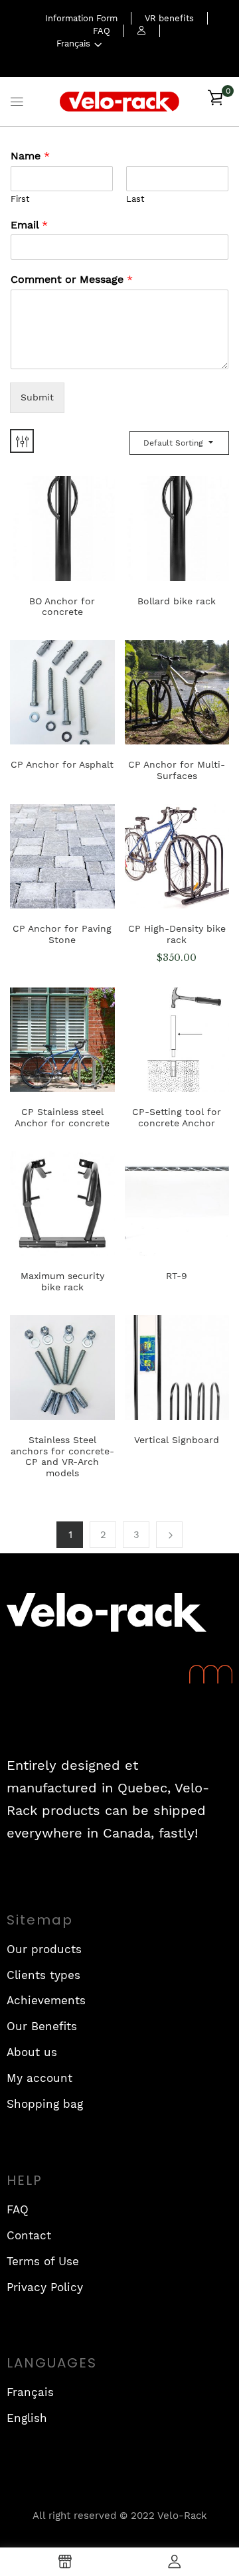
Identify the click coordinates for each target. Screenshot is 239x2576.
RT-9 (177, 1276)
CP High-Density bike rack (177, 934)
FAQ (102, 31)
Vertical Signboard (177, 1440)
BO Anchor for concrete (62, 607)
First (20, 199)
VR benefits (169, 18)
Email (29, 225)
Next (169, 1535)
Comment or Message (72, 279)
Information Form (81, 18)
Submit (37, 397)
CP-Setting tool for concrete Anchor (177, 1117)
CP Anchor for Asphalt (62, 764)
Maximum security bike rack (62, 1281)
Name (30, 156)
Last (135, 199)
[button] (215, 102)
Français (73, 43)
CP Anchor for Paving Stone (62, 934)
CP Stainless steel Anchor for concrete (62, 1117)
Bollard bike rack (177, 601)
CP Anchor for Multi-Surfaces (177, 770)
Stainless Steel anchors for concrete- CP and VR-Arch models (62, 1456)
